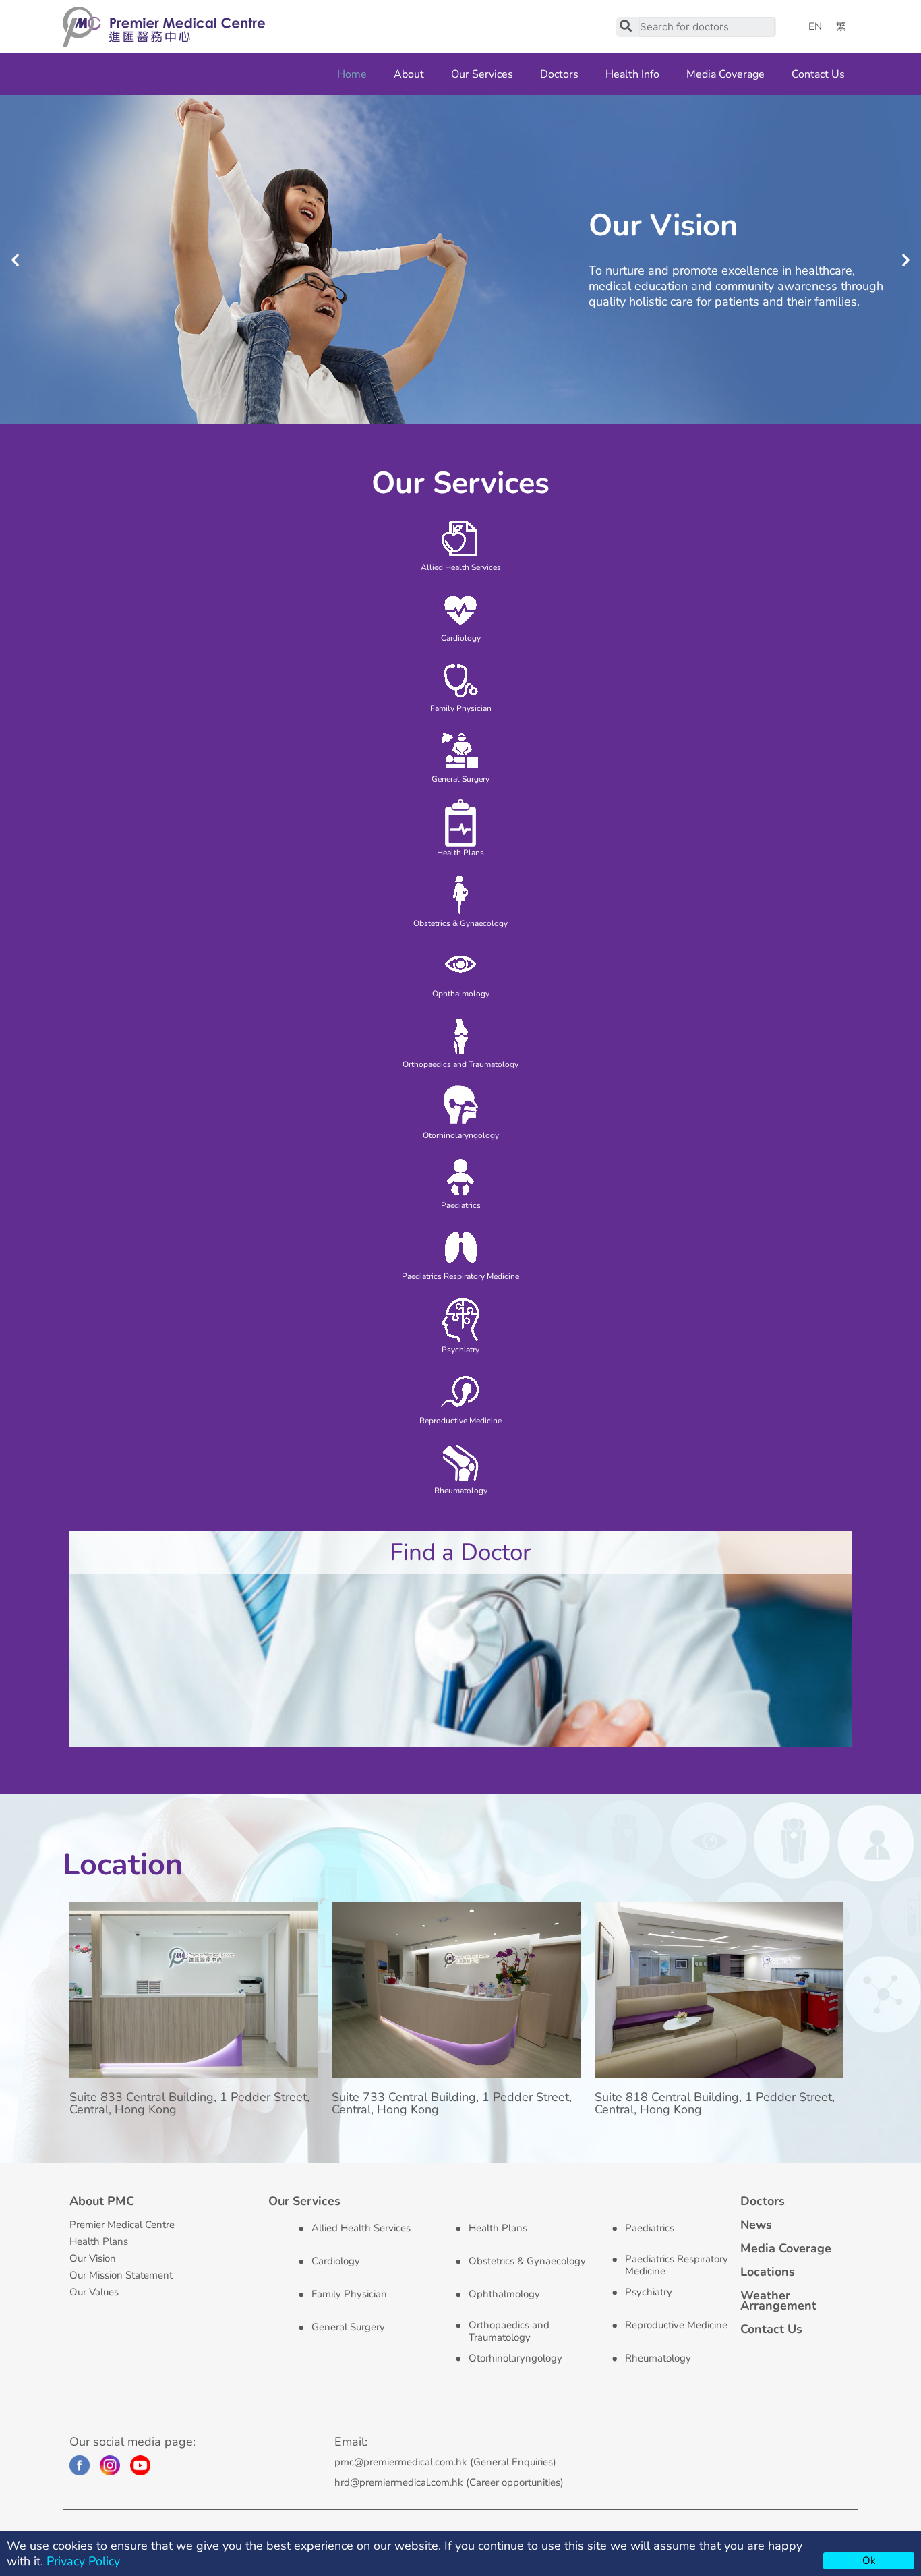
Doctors (559, 74)
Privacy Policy (83, 2561)
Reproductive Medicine (676, 2325)
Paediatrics (650, 2228)
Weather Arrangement (778, 2300)
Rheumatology (658, 2358)
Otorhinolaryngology (515, 2358)
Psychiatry (649, 2292)
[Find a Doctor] (460, 1638)
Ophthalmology (504, 2294)
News (756, 2225)
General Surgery (348, 2327)
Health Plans (99, 2241)
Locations (768, 2272)
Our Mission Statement (121, 2275)
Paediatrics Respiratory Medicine (677, 2265)
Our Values (94, 2292)
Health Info (632, 74)
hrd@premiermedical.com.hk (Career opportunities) (449, 2482)
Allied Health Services (361, 2228)
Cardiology (336, 2261)
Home (352, 74)
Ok (869, 2560)
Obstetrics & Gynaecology (527, 2261)
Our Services (482, 74)
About (409, 74)
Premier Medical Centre (122, 2225)
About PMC (102, 2201)
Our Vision (93, 2258)
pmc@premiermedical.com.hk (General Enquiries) (445, 2462)
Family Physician (349, 2294)
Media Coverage (725, 74)
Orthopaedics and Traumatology (509, 2331)
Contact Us (818, 74)
